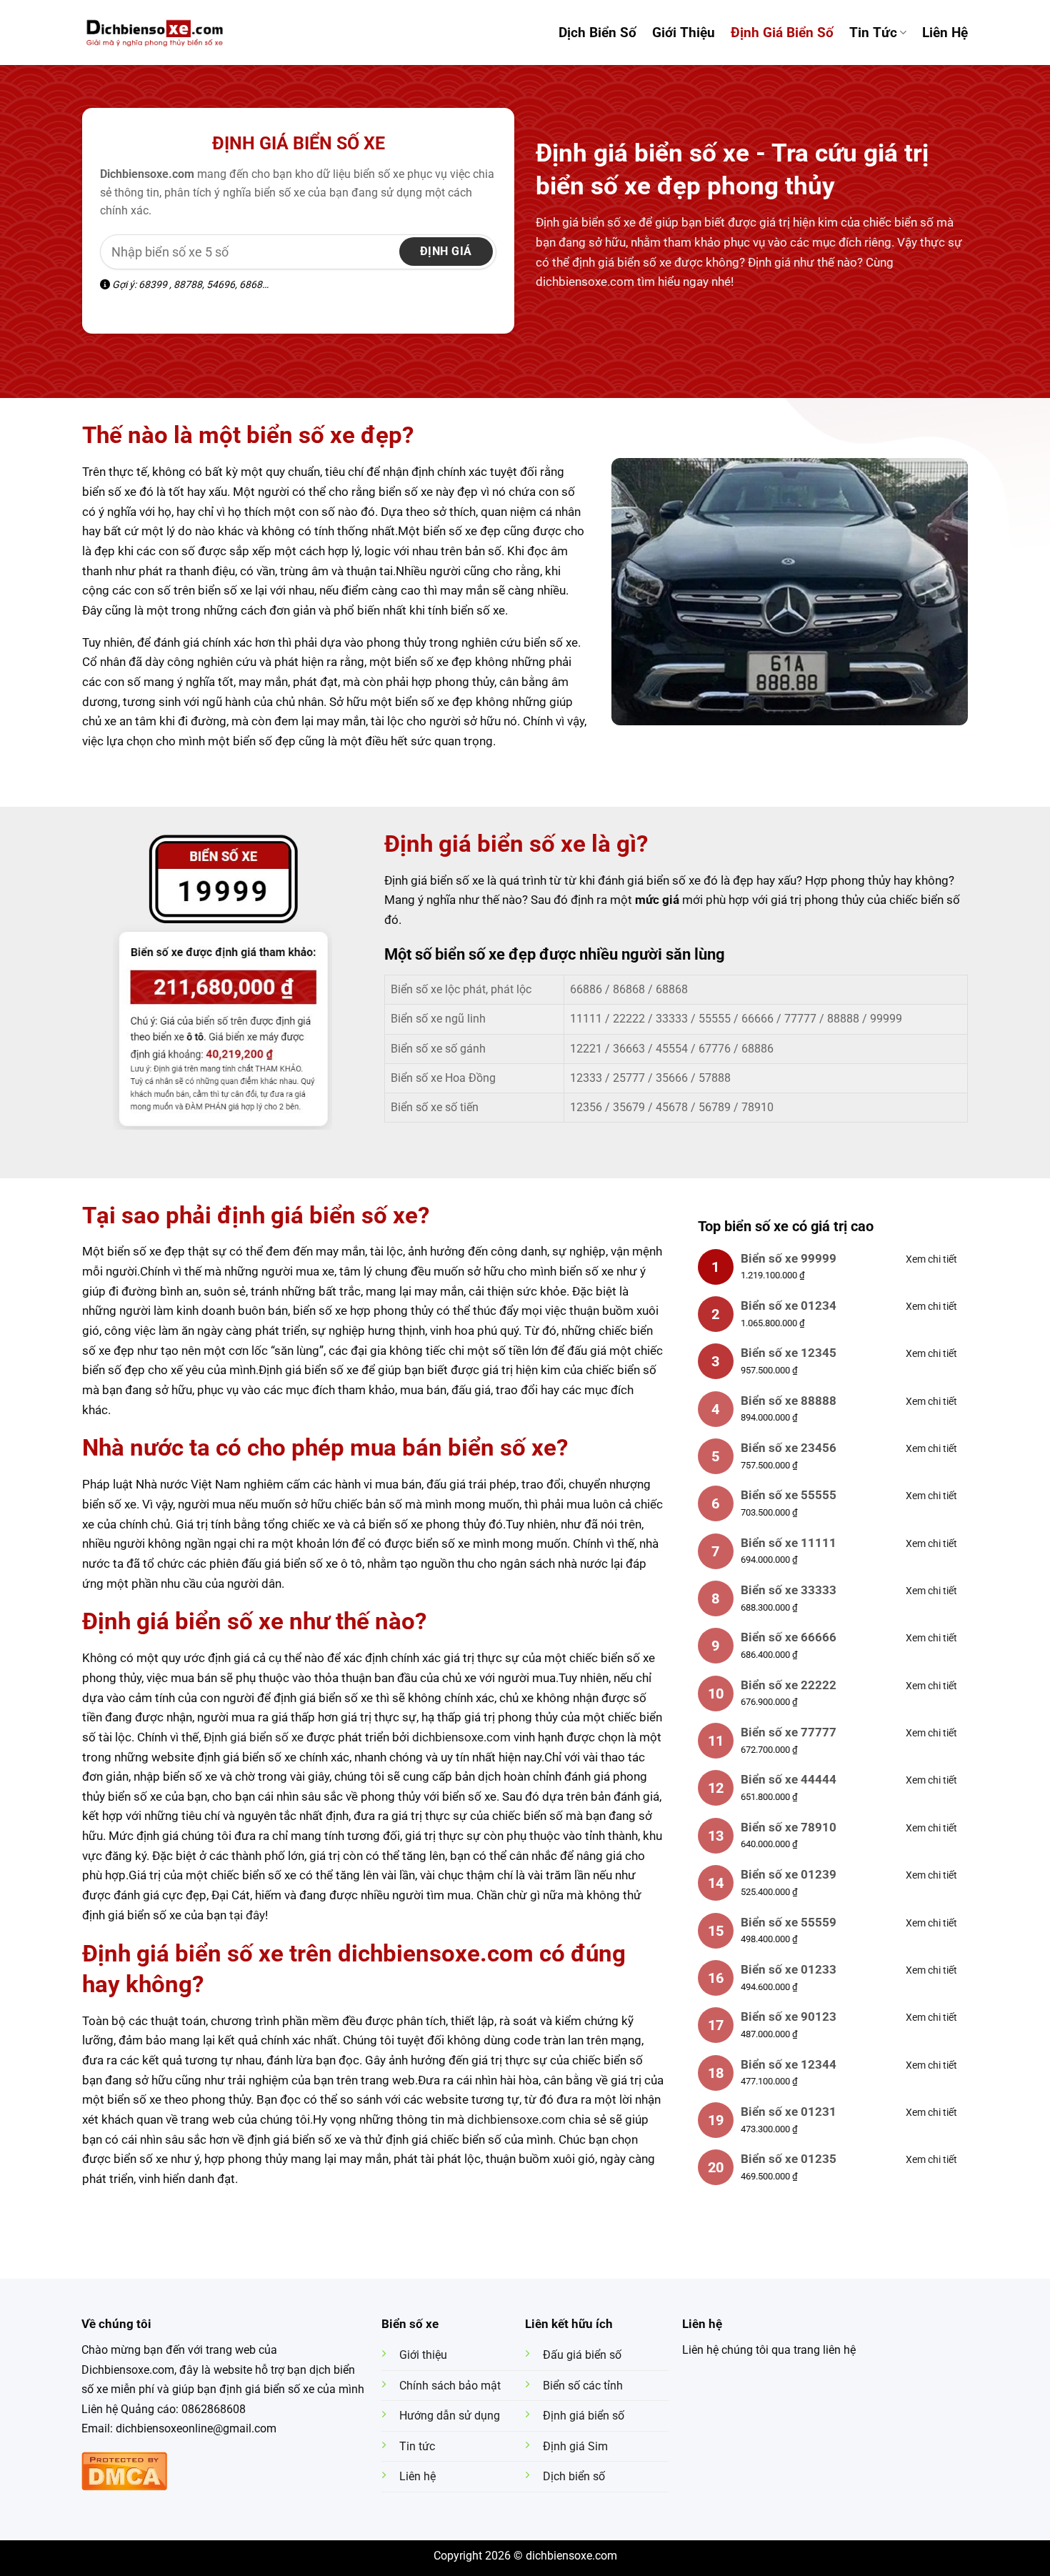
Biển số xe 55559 (789, 1922)
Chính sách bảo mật (450, 2386)
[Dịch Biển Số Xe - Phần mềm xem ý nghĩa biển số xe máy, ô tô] (155, 32)
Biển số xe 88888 (789, 1401)
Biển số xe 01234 (789, 1306)
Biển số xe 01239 (789, 1874)
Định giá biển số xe (299, 143)
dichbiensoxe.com (461, 1737)
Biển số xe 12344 (789, 2064)
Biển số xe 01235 (789, 2159)
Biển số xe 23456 (789, 1448)
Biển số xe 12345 (789, 1353)
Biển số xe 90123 (789, 2016)
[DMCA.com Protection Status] (124, 2470)
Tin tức (873, 33)
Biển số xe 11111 (789, 1543)
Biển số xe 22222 (789, 1685)
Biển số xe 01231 (789, 2112)
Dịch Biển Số (597, 33)
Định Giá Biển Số (782, 33)
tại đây (247, 1915)
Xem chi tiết (931, 1259)
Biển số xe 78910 (789, 1827)
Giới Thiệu (684, 33)
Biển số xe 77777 (789, 1732)
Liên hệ (945, 33)
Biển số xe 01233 (789, 1969)
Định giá (446, 251)
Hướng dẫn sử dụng (450, 2416)
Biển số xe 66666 (789, 1637)
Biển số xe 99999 (789, 1258)
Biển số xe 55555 (789, 1495)
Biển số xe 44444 (789, 1779)
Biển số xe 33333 (789, 1590)
